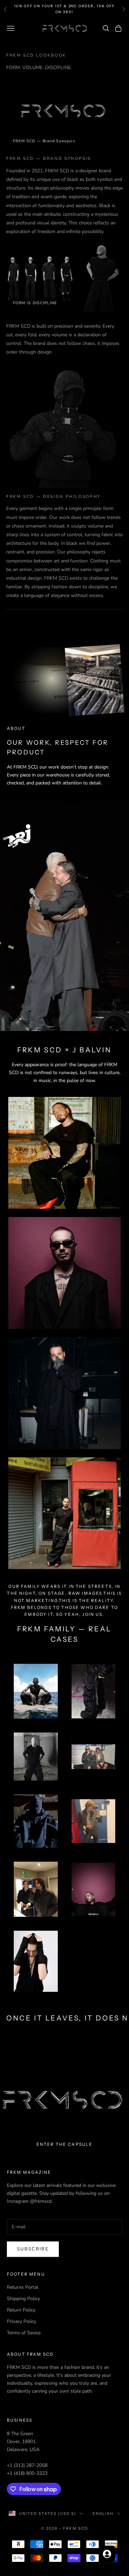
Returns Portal (23, 2287)
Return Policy (21, 2310)
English (103, 2514)
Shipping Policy (23, 2299)
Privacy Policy (21, 2321)
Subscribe (33, 2249)
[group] (64, 2100)
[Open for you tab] (107, 2554)
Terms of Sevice (24, 2333)
